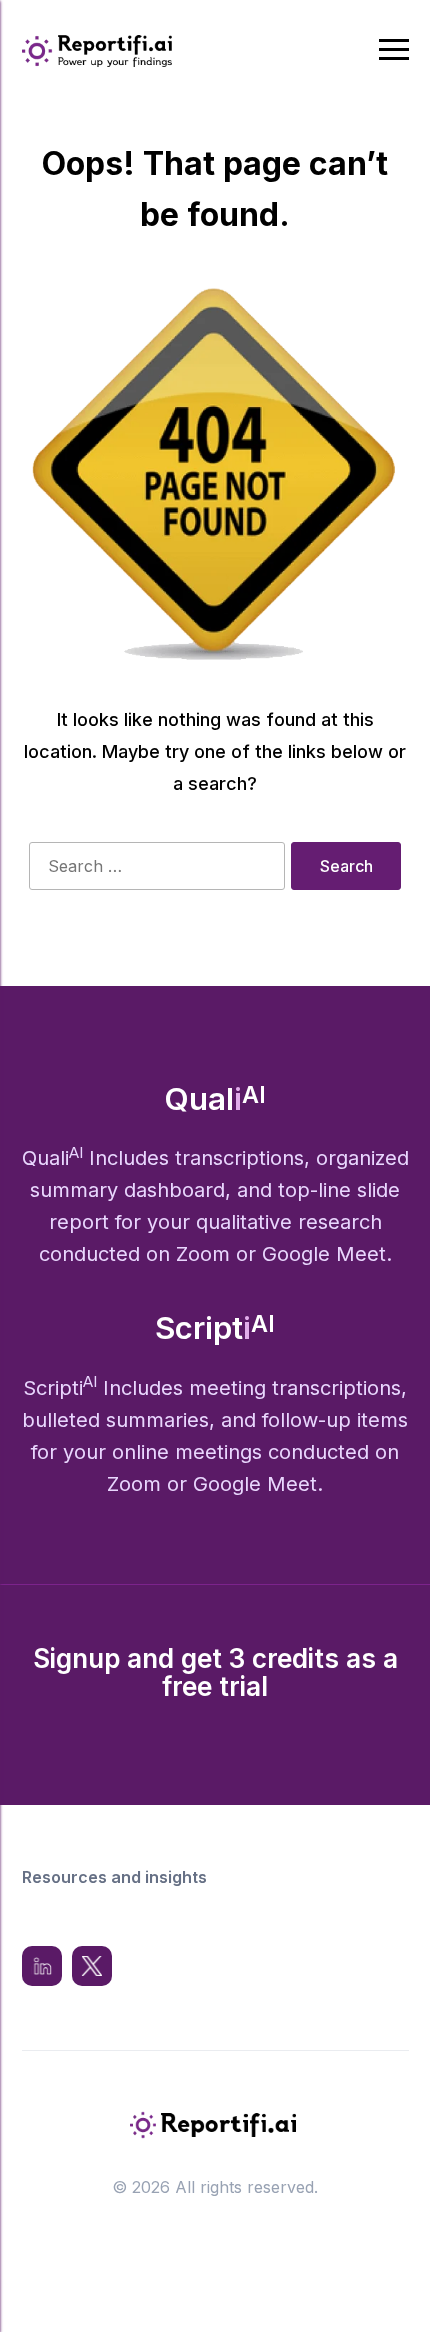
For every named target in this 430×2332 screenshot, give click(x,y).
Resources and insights (114, 1877)
